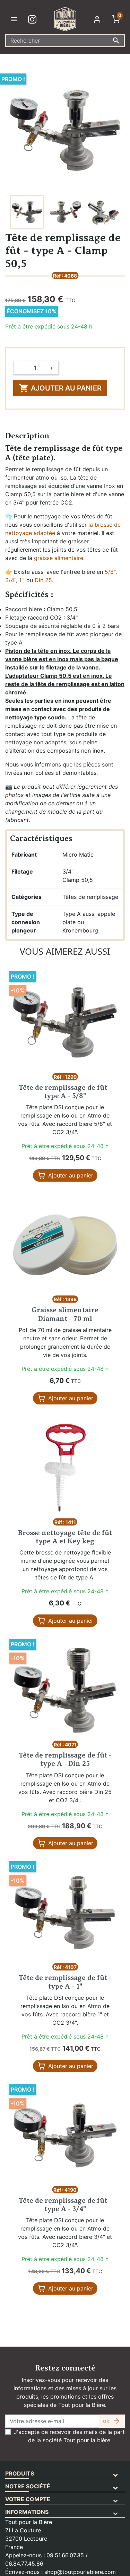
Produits (20, 2473)
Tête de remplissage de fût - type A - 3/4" (65, 2205)
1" (21, 580)
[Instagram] (34, 19)
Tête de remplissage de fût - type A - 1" (65, 1982)
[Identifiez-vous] (98, 19)
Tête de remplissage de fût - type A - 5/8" (65, 1092)
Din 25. (44, 580)
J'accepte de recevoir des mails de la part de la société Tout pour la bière (69, 2436)
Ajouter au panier (60, 388)
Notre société (28, 2486)
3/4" (11, 580)
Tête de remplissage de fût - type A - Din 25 (65, 1759)
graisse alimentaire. (59, 558)
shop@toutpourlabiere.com (80, 2572)
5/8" (110, 572)
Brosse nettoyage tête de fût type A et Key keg (65, 1537)
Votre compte (28, 2499)
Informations (27, 2512)
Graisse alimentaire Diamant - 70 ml (65, 1314)
